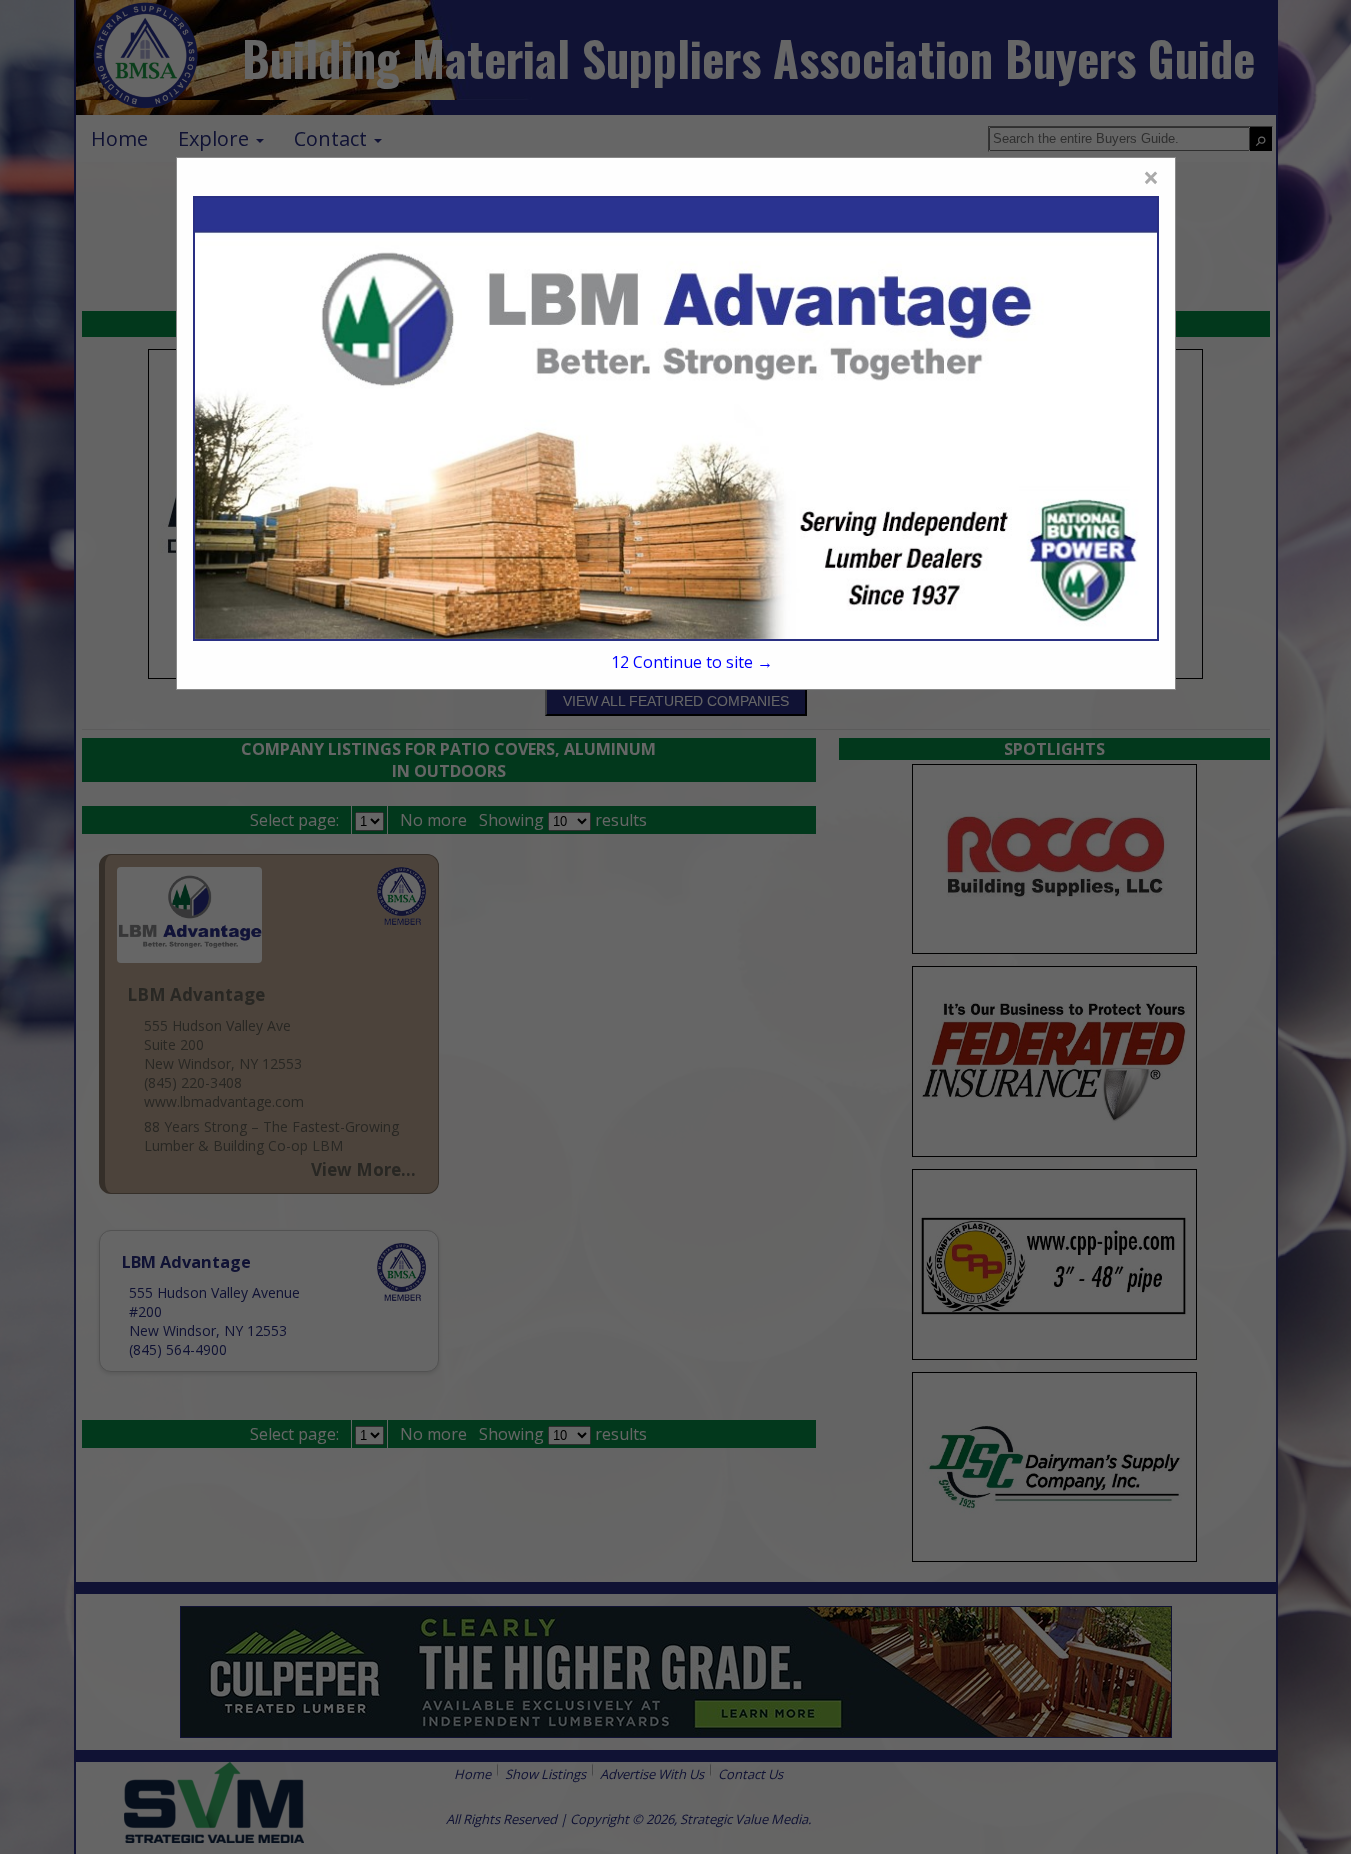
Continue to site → (692, 662)
